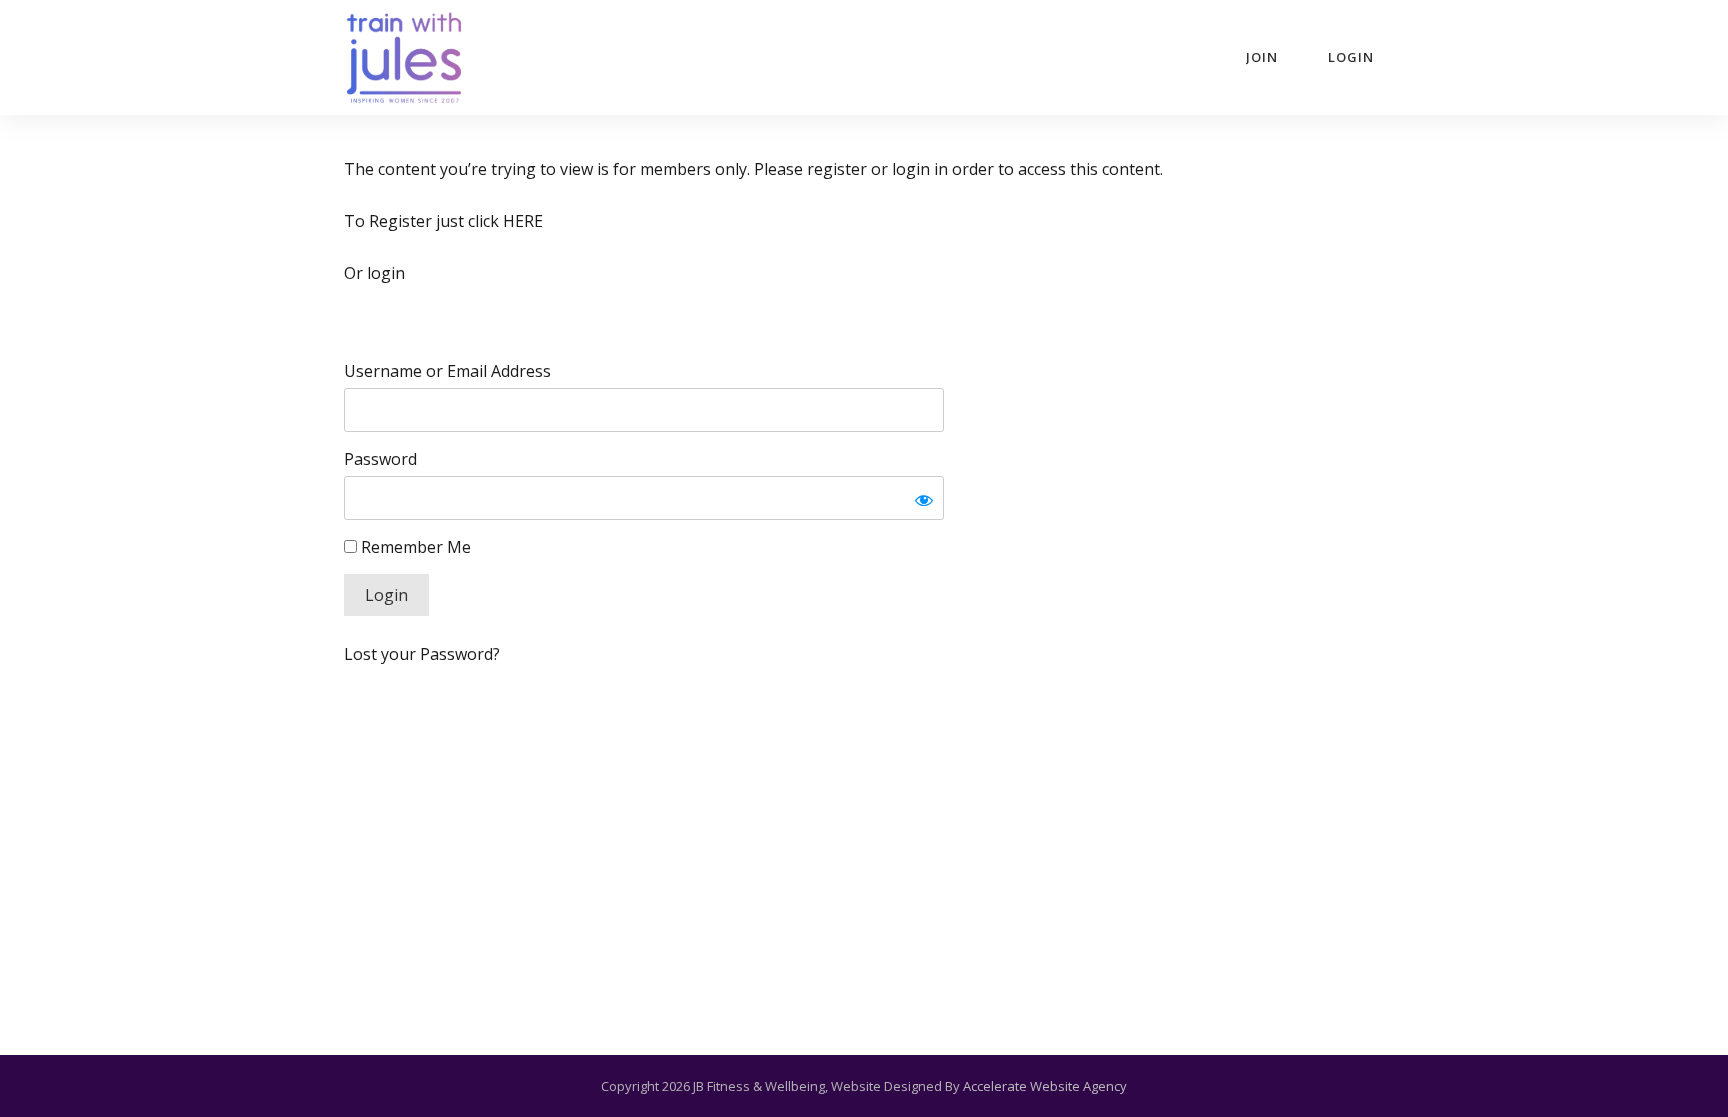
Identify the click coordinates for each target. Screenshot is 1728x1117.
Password (380, 459)
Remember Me (414, 547)
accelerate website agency (1045, 1086)
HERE (523, 221)
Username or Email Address (447, 371)
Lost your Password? (422, 654)
